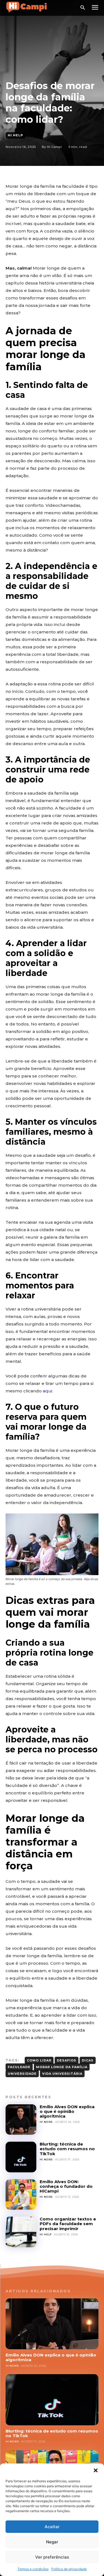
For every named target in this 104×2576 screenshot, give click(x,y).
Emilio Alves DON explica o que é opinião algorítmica (67, 2112)
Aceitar (52, 2527)
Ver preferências (52, 2557)
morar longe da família (62, 2067)
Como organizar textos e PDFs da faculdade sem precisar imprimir (68, 2224)
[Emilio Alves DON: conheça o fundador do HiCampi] (21, 2195)
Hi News (46, 2122)
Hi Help (15, 135)
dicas (88, 2060)
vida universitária (62, 2074)
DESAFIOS (67, 2060)
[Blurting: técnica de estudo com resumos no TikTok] (21, 2157)
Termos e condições (33, 2569)
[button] (96, 2470)
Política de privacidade (69, 2569)
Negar (52, 2542)
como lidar (39, 2060)
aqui (47, 1391)
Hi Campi (54, 147)
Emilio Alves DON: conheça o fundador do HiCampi (66, 2186)
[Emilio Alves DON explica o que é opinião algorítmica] (21, 2120)
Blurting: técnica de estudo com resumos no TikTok (67, 2149)
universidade (22, 2074)
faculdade (19, 2067)
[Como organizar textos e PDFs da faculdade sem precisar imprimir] (21, 2232)
